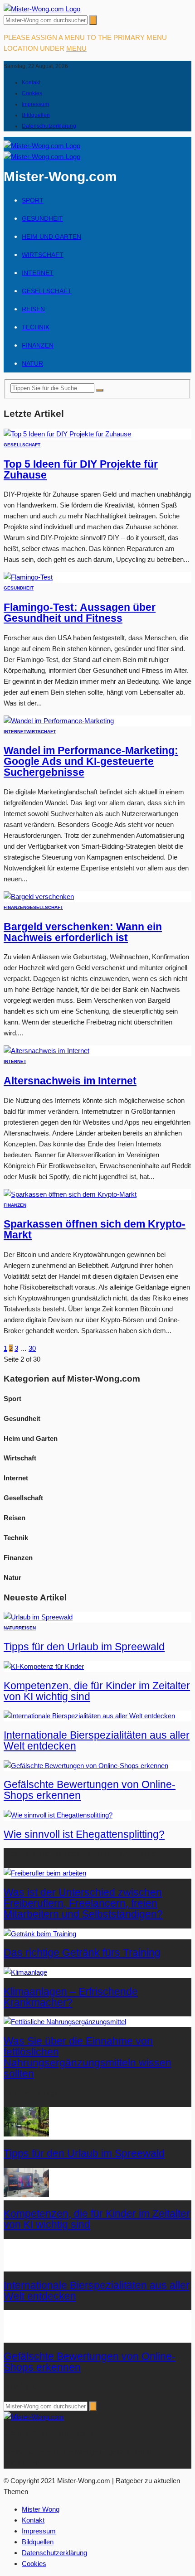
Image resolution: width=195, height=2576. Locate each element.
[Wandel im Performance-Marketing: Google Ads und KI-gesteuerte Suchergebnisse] (59, 721)
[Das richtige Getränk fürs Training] (40, 1934)
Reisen (33, 309)
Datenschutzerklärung (49, 126)
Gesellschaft (47, 291)
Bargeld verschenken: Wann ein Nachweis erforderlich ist (83, 932)
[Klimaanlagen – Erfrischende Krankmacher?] (25, 1972)
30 (32, 1348)
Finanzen (38, 345)
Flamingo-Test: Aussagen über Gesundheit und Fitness (80, 613)
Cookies (32, 93)
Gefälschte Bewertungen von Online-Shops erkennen (90, 1790)
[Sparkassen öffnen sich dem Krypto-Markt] (70, 1194)
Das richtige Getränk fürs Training (82, 1953)
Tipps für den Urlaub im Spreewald (84, 1647)
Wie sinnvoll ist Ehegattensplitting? (84, 1834)
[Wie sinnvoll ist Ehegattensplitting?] (58, 1815)
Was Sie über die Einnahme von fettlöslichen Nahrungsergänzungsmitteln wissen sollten (88, 2057)
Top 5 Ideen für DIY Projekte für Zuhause (81, 470)
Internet (38, 273)
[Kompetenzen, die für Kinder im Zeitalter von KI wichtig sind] (44, 1666)
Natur (32, 363)
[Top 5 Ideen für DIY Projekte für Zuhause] (67, 434)
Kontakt (31, 82)
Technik (36, 327)
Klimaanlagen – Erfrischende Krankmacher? (71, 1997)
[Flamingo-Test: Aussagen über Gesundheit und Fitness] (28, 577)
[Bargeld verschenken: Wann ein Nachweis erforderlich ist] (39, 897)
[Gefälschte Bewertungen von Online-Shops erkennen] (86, 1766)
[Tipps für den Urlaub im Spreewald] (38, 1617)
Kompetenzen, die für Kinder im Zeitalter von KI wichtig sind (97, 1691)
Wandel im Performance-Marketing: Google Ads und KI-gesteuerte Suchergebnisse (91, 761)
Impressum (35, 104)
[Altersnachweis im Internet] (46, 1051)
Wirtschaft (43, 255)
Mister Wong (41, 2509)
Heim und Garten (51, 237)
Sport (33, 200)
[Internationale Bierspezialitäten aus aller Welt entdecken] (89, 1716)
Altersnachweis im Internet (70, 1081)
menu (76, 48)
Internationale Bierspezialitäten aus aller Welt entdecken (97, 1741)
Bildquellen (36, 115)
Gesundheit (42, 218)
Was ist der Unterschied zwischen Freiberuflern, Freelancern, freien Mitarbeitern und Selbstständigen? (83, 1903)
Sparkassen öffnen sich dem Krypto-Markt (95, 1230)
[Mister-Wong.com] (42, 9)
